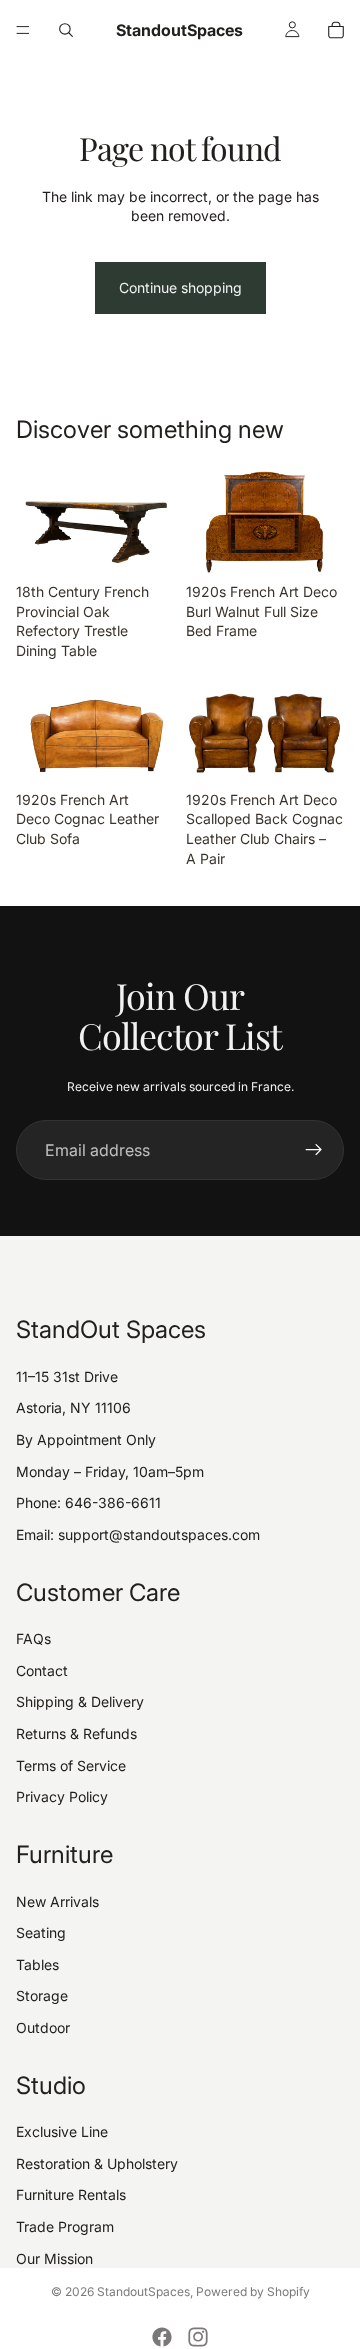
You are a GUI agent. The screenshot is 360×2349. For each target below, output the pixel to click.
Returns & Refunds (76, 1733)
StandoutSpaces (143, 2291)
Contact (42, 1670)
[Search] (66, 30)
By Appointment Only (86, 1439)
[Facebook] (162, 2337)
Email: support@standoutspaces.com (138, 1534)
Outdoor (43, 2027)
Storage (42, 1995)
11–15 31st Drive (67, 1376)
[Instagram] (198, 2337)
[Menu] (23, 30)
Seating (41, 1932)
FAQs (33, 1638)
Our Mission (54, 2258)
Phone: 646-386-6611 (88, 1502)
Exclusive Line (62, 2131)
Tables (37, 1964)
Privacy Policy (62, 1796)
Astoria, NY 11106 (73, 1407)
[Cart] (336, 30)
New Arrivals (57, 1901)
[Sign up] (314, 1150)
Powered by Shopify (253, 2291)
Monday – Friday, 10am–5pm (110, 1471)
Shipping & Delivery (80, 1701)
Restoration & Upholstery (97, 2163)
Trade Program (65, 2226)
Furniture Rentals (71, 2194)
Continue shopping (180, 287)
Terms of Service (71, 1765)
